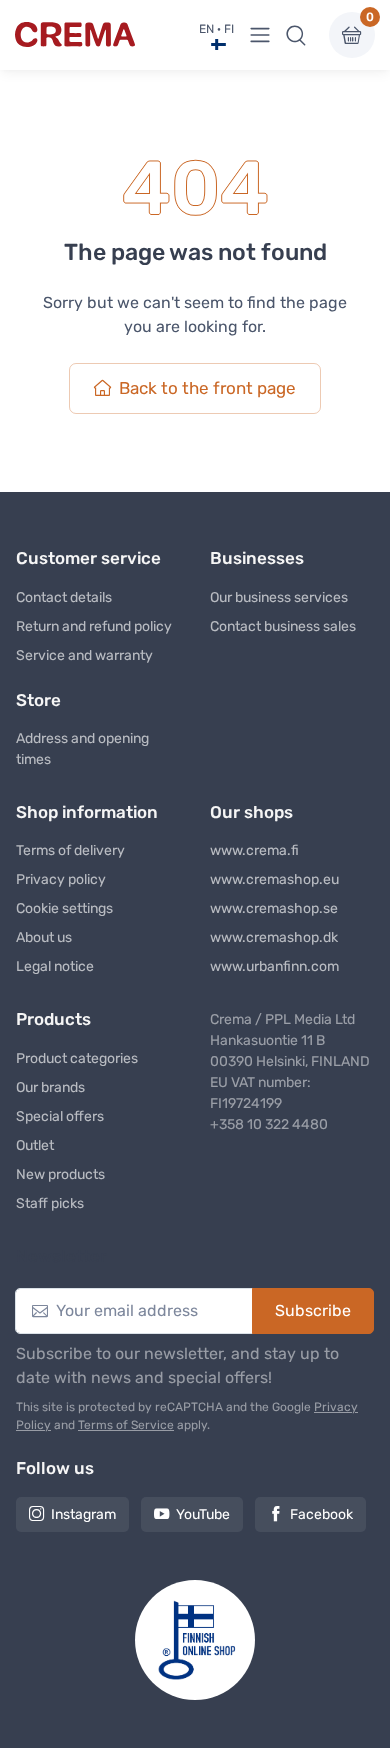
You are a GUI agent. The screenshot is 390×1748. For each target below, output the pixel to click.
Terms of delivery (70, 850)
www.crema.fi (254, 850)
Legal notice (55, 966)
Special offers (60, 1116)
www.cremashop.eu (274, 879)
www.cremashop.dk (274, 937)
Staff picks (50, 1203)
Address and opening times (82, 749)
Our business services (279, 597)
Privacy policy (61, 879)
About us (44, 937)
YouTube (203, 1514)
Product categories (77, 1058)
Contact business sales (283, 626)
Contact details (64, 597)
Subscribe (313, 1310)
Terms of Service (126, 1425)
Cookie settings (64, 908)
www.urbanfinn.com (274, 966)
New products (60, 1174)
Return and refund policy (94, 626)
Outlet (35, 1145)
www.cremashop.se (274, 908)
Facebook (321, 1514)
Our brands (50, 1087)
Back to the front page (207, 388)
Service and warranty (84, 655)
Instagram (83, 1514)
